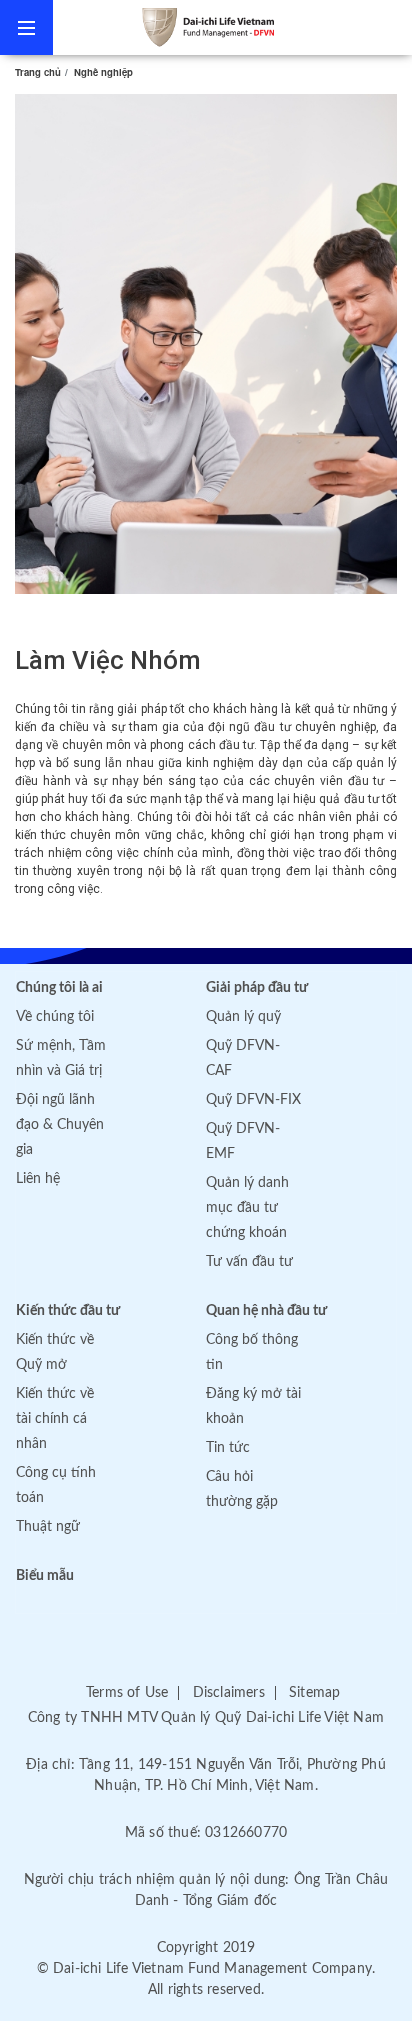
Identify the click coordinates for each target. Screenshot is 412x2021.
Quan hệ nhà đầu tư (266, 1311)
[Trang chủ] (232, 27)
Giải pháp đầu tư (257, 988)
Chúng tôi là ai (59, 988)
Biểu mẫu (45, 1576)
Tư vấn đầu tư (249, 1262)
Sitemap (314, 1693)
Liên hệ (38, 1179)
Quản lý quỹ (243, 1017)
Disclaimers (229, 1693)
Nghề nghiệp (103, 72)
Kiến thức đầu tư (68, 1311)
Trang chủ (38, 72)
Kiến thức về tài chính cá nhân (55, 1419)
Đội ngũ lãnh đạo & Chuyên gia (60, 1125)
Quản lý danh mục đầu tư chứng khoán (247, 1208)
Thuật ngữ (48, 1527)
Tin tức (228, 1448)
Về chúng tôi (55, 1017)
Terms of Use (127, 1693)
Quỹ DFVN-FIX (253, 1100)
